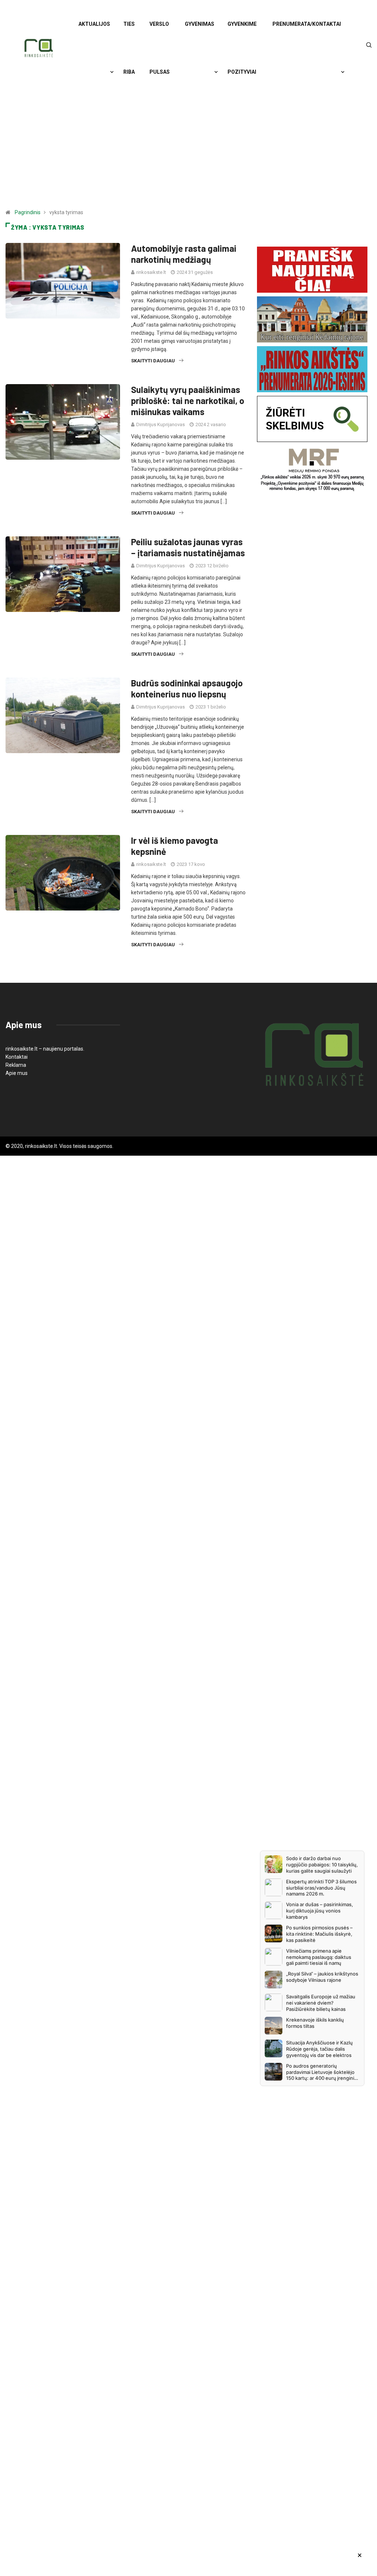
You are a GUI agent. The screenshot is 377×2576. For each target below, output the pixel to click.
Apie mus (17, 1073)
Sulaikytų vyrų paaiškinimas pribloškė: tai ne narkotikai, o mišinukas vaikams (188, 401)
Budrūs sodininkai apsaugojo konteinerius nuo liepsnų (187, 688)
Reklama (16, 1065)
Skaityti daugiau (153, 361)
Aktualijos (94, 24)
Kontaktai (17, 1057)
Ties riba (129, 48)
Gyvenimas (200, 24)
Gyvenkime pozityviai (242, 48)
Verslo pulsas (160, 48)
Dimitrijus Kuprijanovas (161, 424)
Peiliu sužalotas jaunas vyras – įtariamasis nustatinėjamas (188, 547)
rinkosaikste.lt (151, 272)
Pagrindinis (28, 212)
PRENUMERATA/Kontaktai (307, 24)
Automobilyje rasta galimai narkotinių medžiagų (184, 254)
